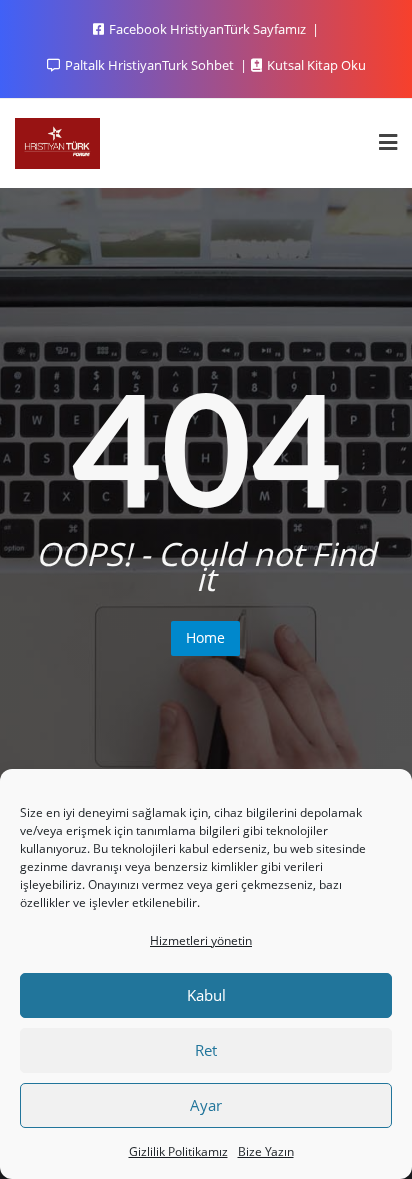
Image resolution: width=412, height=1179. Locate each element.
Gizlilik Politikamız (178, 1151)
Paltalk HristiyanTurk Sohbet (149, 65)
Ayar (206, 1105)
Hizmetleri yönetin (201, 940)
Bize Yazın (266, 1151)
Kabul (206, 995)
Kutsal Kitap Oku (315, 65)
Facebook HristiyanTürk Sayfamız (207, 29)
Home (205, 637)
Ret (206, 1050)
